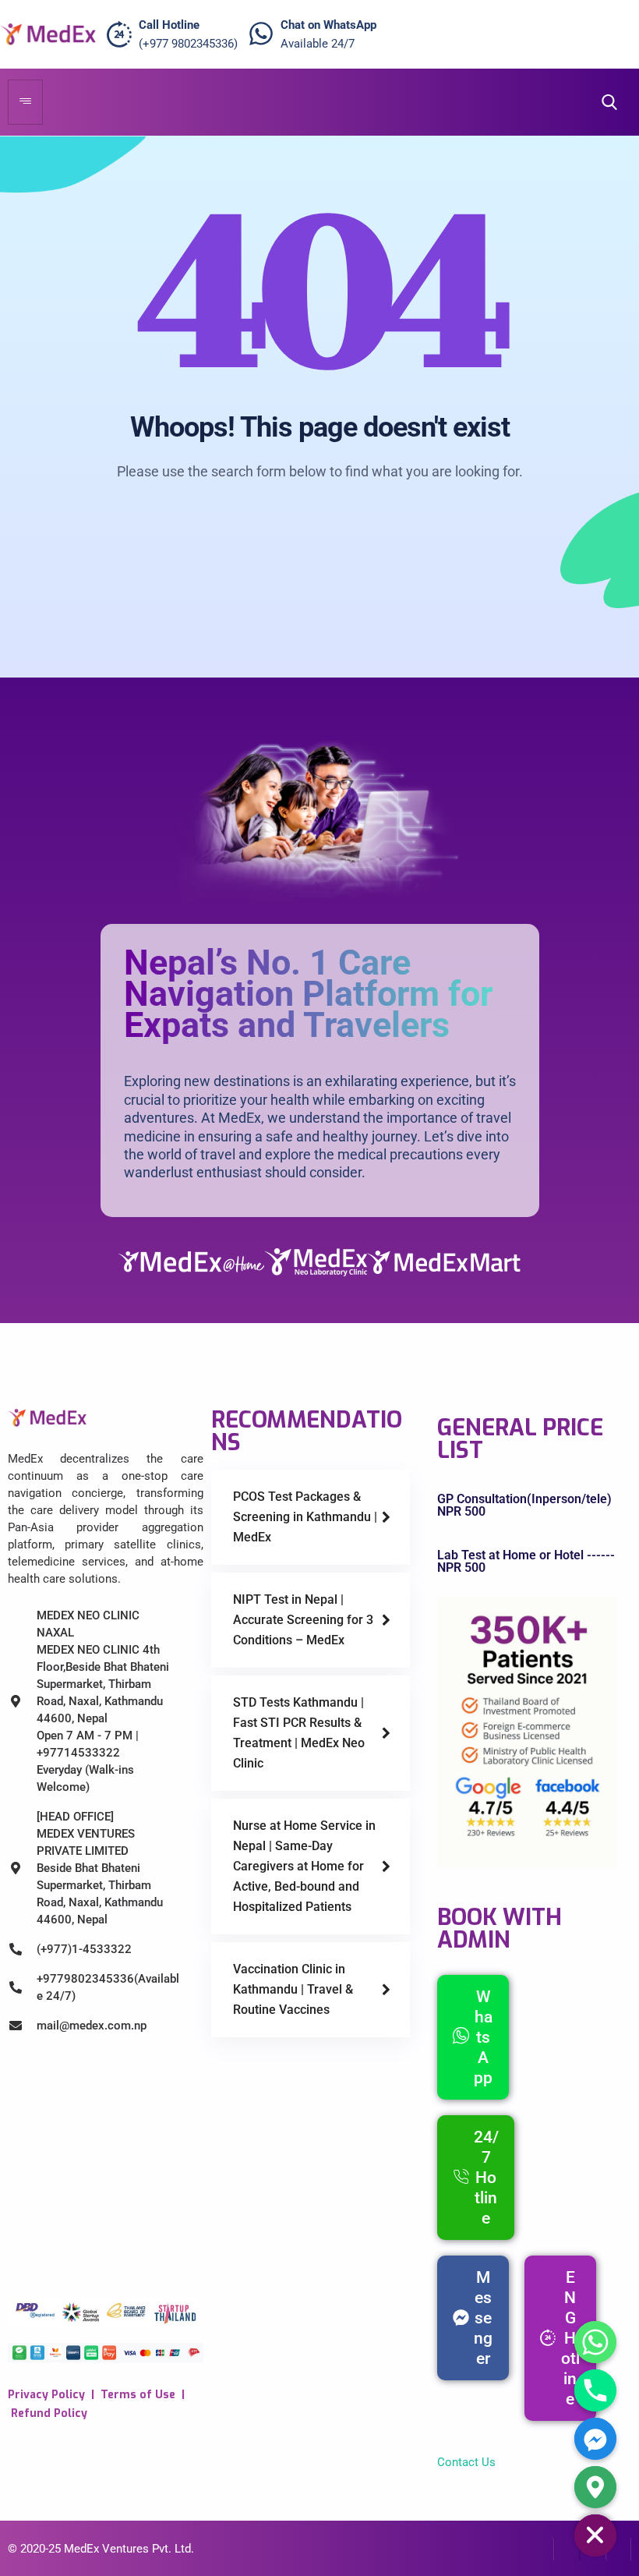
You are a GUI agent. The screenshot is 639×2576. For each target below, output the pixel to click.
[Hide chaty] (595, 2535)
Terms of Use (138, 2395)
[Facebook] (541, 2549)
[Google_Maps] (595, 2487)
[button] (605, 103)
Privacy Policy (46, 2395)
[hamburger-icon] (25, 102)
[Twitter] (567, 2549)
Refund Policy (49, 2413)
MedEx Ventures (106, 2549)
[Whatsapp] (595, 2342)
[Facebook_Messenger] (595, 2439)
